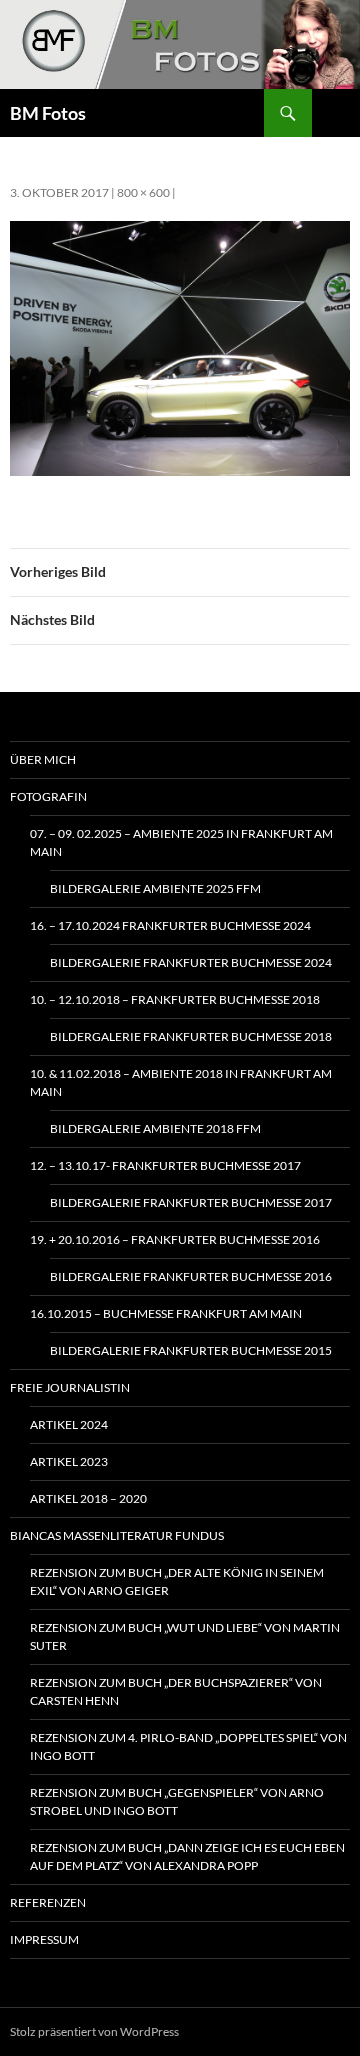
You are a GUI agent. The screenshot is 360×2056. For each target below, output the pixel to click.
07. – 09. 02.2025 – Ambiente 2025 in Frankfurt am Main (181, 842)
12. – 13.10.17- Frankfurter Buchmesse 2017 (165, 1165)
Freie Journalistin (70, 1387)
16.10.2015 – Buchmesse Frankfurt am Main (166, 1313)
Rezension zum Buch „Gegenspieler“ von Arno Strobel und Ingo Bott (177, 1801)
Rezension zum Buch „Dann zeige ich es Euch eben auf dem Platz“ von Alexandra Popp (187, 1856)
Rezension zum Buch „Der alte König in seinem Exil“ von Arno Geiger (177, 1581)
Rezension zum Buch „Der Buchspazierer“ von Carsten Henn (176, 1691)
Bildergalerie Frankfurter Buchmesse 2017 (191, 1202)
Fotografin (48, 796)
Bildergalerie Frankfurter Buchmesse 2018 (191, 1036)
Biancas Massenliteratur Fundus (117, 1535)
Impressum (44, 1939)
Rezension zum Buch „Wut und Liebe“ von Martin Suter (185, 1636)
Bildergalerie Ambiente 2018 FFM (155, 1128)
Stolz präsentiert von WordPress (94, 2031)
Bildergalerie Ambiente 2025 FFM (155, 888)
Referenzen (48, 1902)
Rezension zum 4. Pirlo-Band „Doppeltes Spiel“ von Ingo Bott (188, 1746)
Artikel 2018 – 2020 (88, 1498)
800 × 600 (143, 192)
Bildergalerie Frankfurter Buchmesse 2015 (191, 1350)
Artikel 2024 (69, 1424)
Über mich (43, 759)
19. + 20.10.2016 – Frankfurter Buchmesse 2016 (175, 1239)
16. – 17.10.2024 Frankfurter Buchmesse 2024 (170, 925)
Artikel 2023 (69, 1461)
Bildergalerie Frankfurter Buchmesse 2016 (191, 1276)
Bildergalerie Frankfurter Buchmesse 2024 (191, 962)
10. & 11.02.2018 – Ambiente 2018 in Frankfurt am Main (181, 1082)
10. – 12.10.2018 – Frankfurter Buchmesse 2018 (175, 999)
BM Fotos (48, 113)
